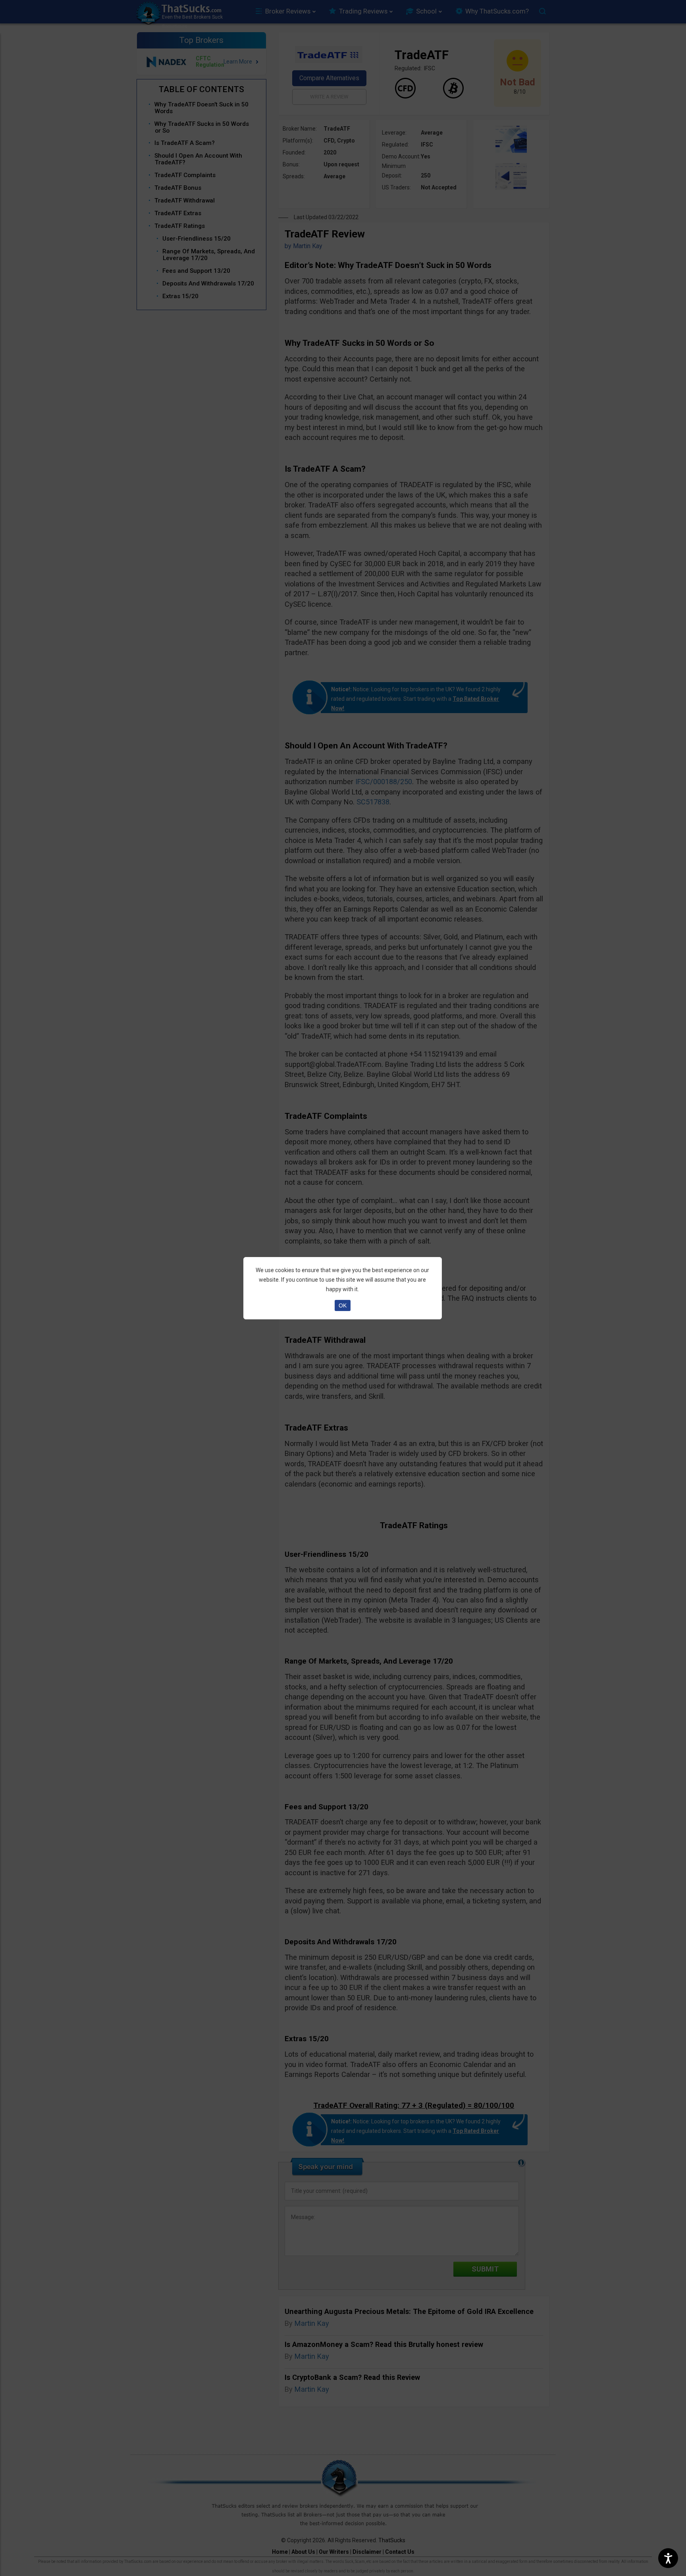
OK (343, 1305)
